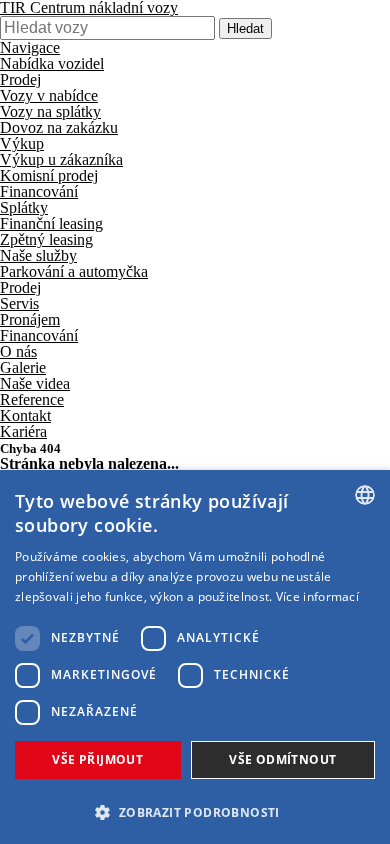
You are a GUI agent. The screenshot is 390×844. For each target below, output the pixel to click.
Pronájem (30, 319)
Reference (32, 399)
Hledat (245, 28)
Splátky (24, 207)
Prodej (20, 79)
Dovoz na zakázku (59, 127)
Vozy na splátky (50, 111)
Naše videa (35, 383)
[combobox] (365, 495)
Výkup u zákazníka (61, 159)
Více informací (317, 596)
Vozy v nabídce (49, 95)
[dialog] (195, 657)
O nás (18, 351)
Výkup (22, 143)
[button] (195, 810)
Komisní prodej (49, 175)
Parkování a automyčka (74, 271)
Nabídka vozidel (52, 63)
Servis (19, 303)
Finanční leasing (51, 223)
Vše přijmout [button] (97, 759)
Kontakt (25, 415)
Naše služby (38, 255)
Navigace (30, 47)
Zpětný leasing (46, 239)
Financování (39, 191)
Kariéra (23, 431)
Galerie (23, 367)
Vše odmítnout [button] (282, 759)
